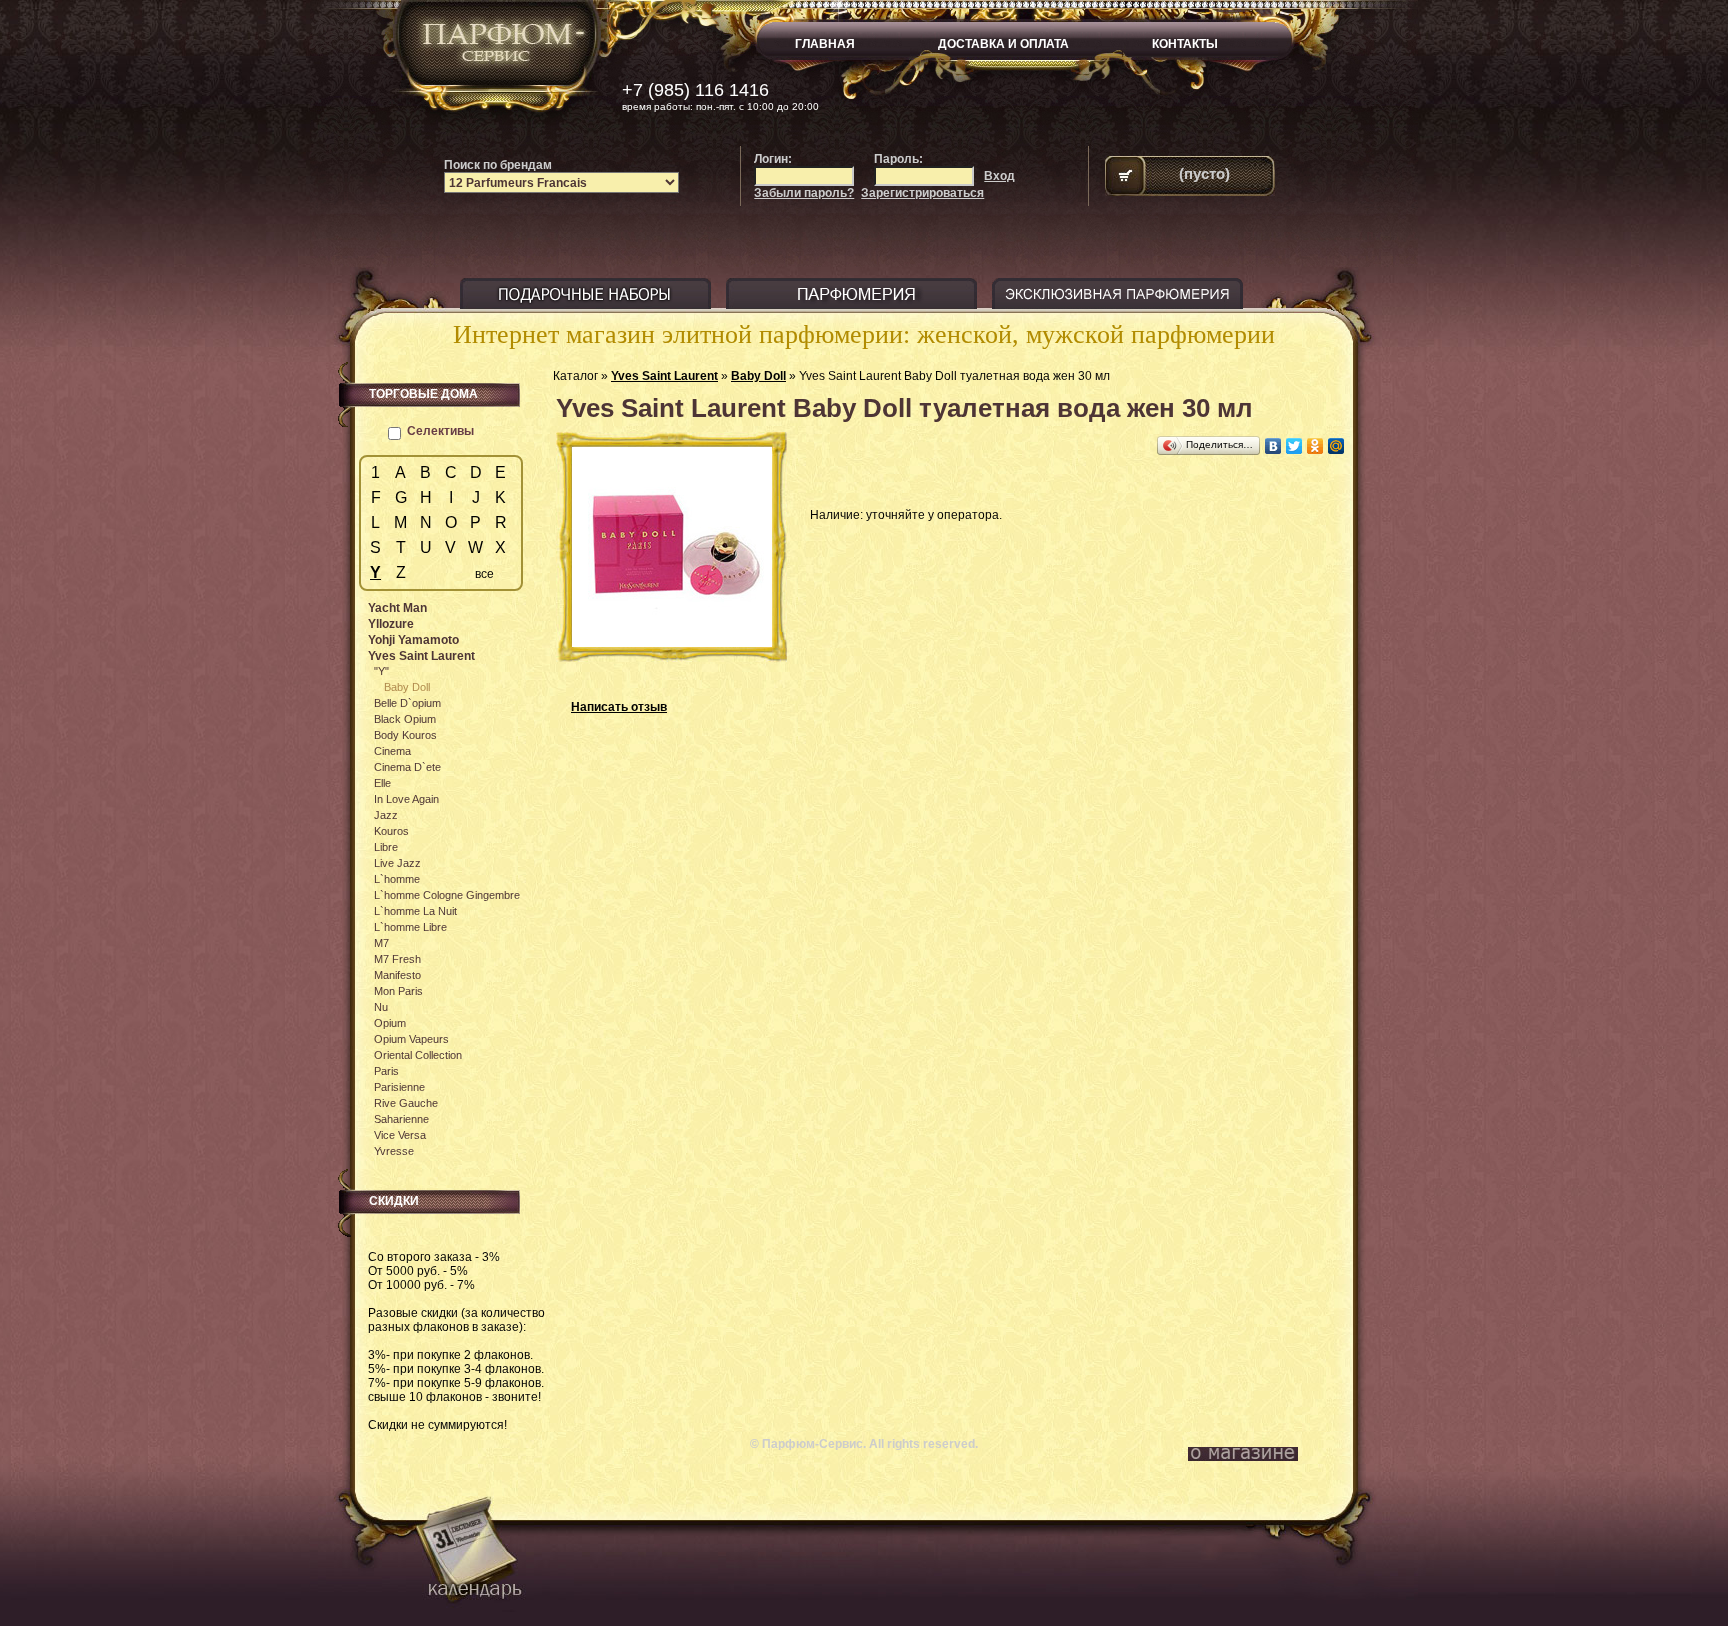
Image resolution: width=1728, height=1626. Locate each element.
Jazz (386, 815)
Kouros (391, 831)
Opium (390, 1023)
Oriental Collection (418, 1055)
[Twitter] (1294, 446)
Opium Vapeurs (411, 1039)
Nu (381, 1007)
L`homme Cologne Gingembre (447, 895)
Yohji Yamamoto (413, 640)
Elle (382, 783)
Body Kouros (405, 735)
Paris (386, 1071)
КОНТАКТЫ (1185, 44)
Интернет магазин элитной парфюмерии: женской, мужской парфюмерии (864, 334)
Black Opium (405, 719)
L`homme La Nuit (415, 911)
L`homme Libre (410, 927)
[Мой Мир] (1336, 446)
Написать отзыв (619, 707)
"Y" (381, 671)
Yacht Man (397, 608)
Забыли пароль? (804, 193)
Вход (999, 176)
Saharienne (401, 1119)
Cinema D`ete (407, 767)
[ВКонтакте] (1273, 446)
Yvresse (394, 1151)
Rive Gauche (406, 1103)
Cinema (392, 751)
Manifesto (397, 975)
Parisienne (399, 1087)
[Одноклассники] (1315, 446)
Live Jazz (397, 863)
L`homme (397, 879)
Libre (386, 847)
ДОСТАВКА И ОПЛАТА (1003, 44)
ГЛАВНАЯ (825, 44)
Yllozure (391, 624)
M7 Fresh (397, 959)
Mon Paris (398, 991)
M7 (381, 943)
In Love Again (406, 799)
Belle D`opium (407, 703)
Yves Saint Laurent (664, 376)
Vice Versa (400, 1135)
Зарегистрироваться (922, 193)
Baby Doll (758, 376)
